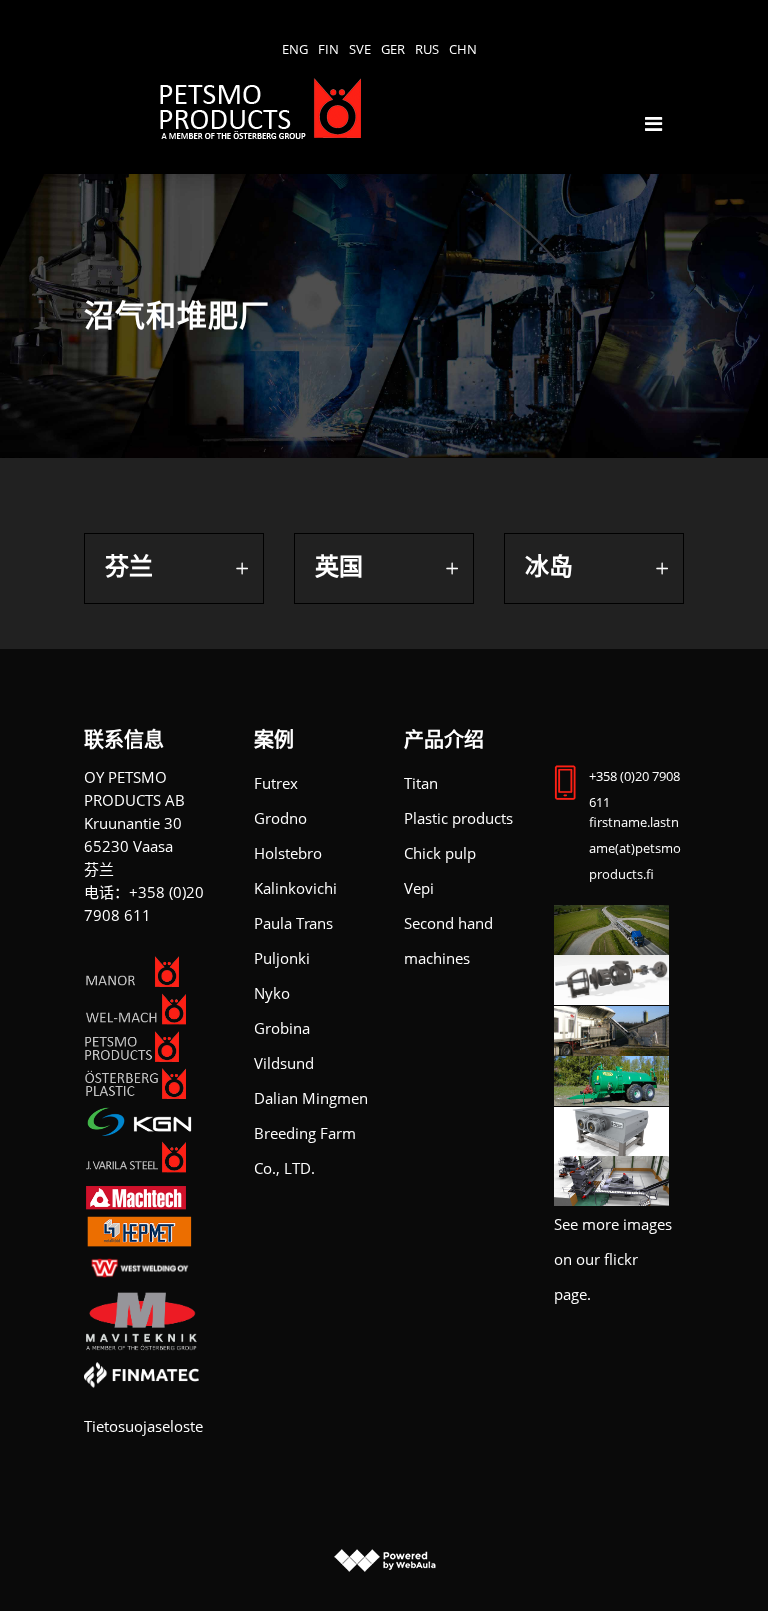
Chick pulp (440, 853)
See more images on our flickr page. (613, 1259)
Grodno (280, 818)
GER (393, 49)
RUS (427, 49)
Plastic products (458, 818)
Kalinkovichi (295, 888)
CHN (463, 49)
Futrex (276, 783)
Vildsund (284, 1063)
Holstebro (288, 853)
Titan (421, 783)
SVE (360, 49)
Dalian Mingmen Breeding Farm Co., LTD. (311, 1133)
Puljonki (282, 958)
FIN (328, 49)
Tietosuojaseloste (143, 1426)
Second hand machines (448, 940)
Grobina (282, 1028)
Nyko (272, 993)
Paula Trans (293, 923)
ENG (295, 49)
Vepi (419, 888)
